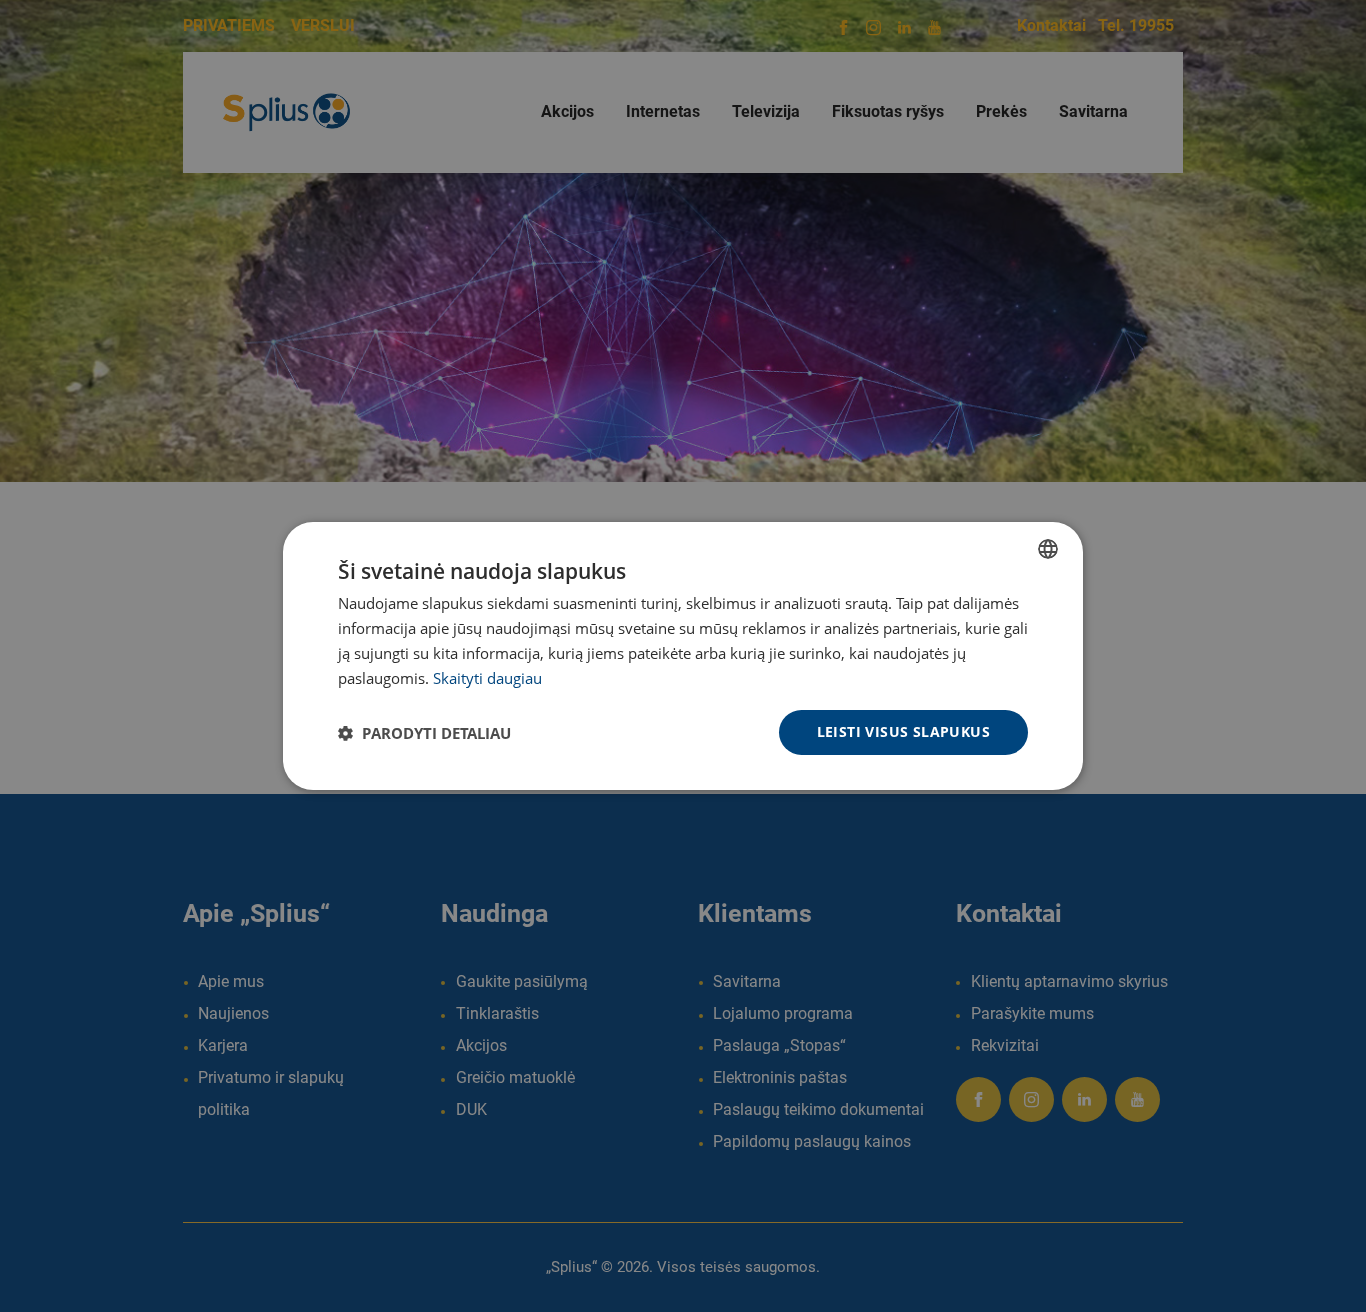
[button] (424, 733)
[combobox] (1048, 549)
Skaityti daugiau (487, 678)
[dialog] (683, 656)
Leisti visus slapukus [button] (903, 731)
